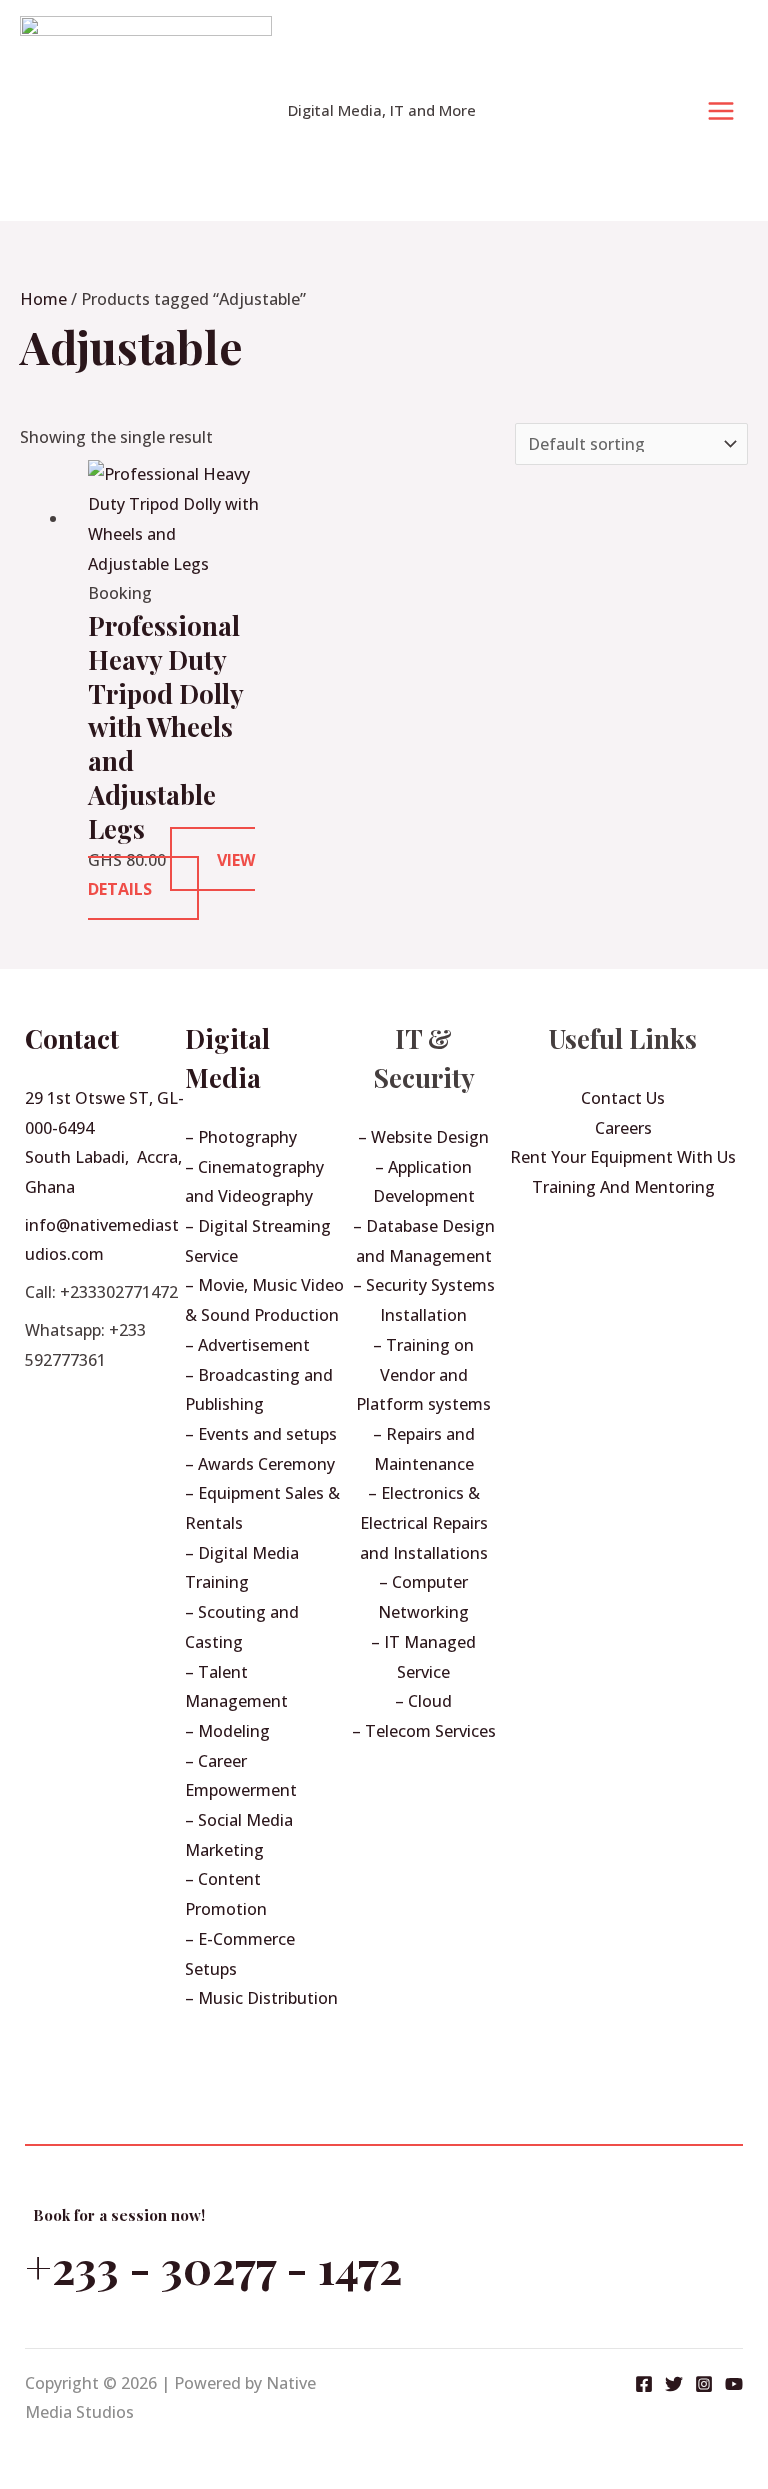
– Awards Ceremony (260, 1464)
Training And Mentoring (623, 1187)
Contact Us (623, 1098)
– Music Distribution (261, 1998)
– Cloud (423, 1701)
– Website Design (423, 1137)
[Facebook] (644, 2384)
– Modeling (227, 1731)
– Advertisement (247, 1345)
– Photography (241, 1137)
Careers (623, 1128)
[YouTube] (734, 2384)
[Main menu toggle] (721, 111)
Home (43, 299)
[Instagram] (704, 2384)
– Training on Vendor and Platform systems (423, 1374)
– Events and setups (261, 1434)
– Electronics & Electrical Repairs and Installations (424, 1522)
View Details (171, 875)
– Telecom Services (424, 1731)
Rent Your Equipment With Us (623, 1157)
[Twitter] (674, 2384)
